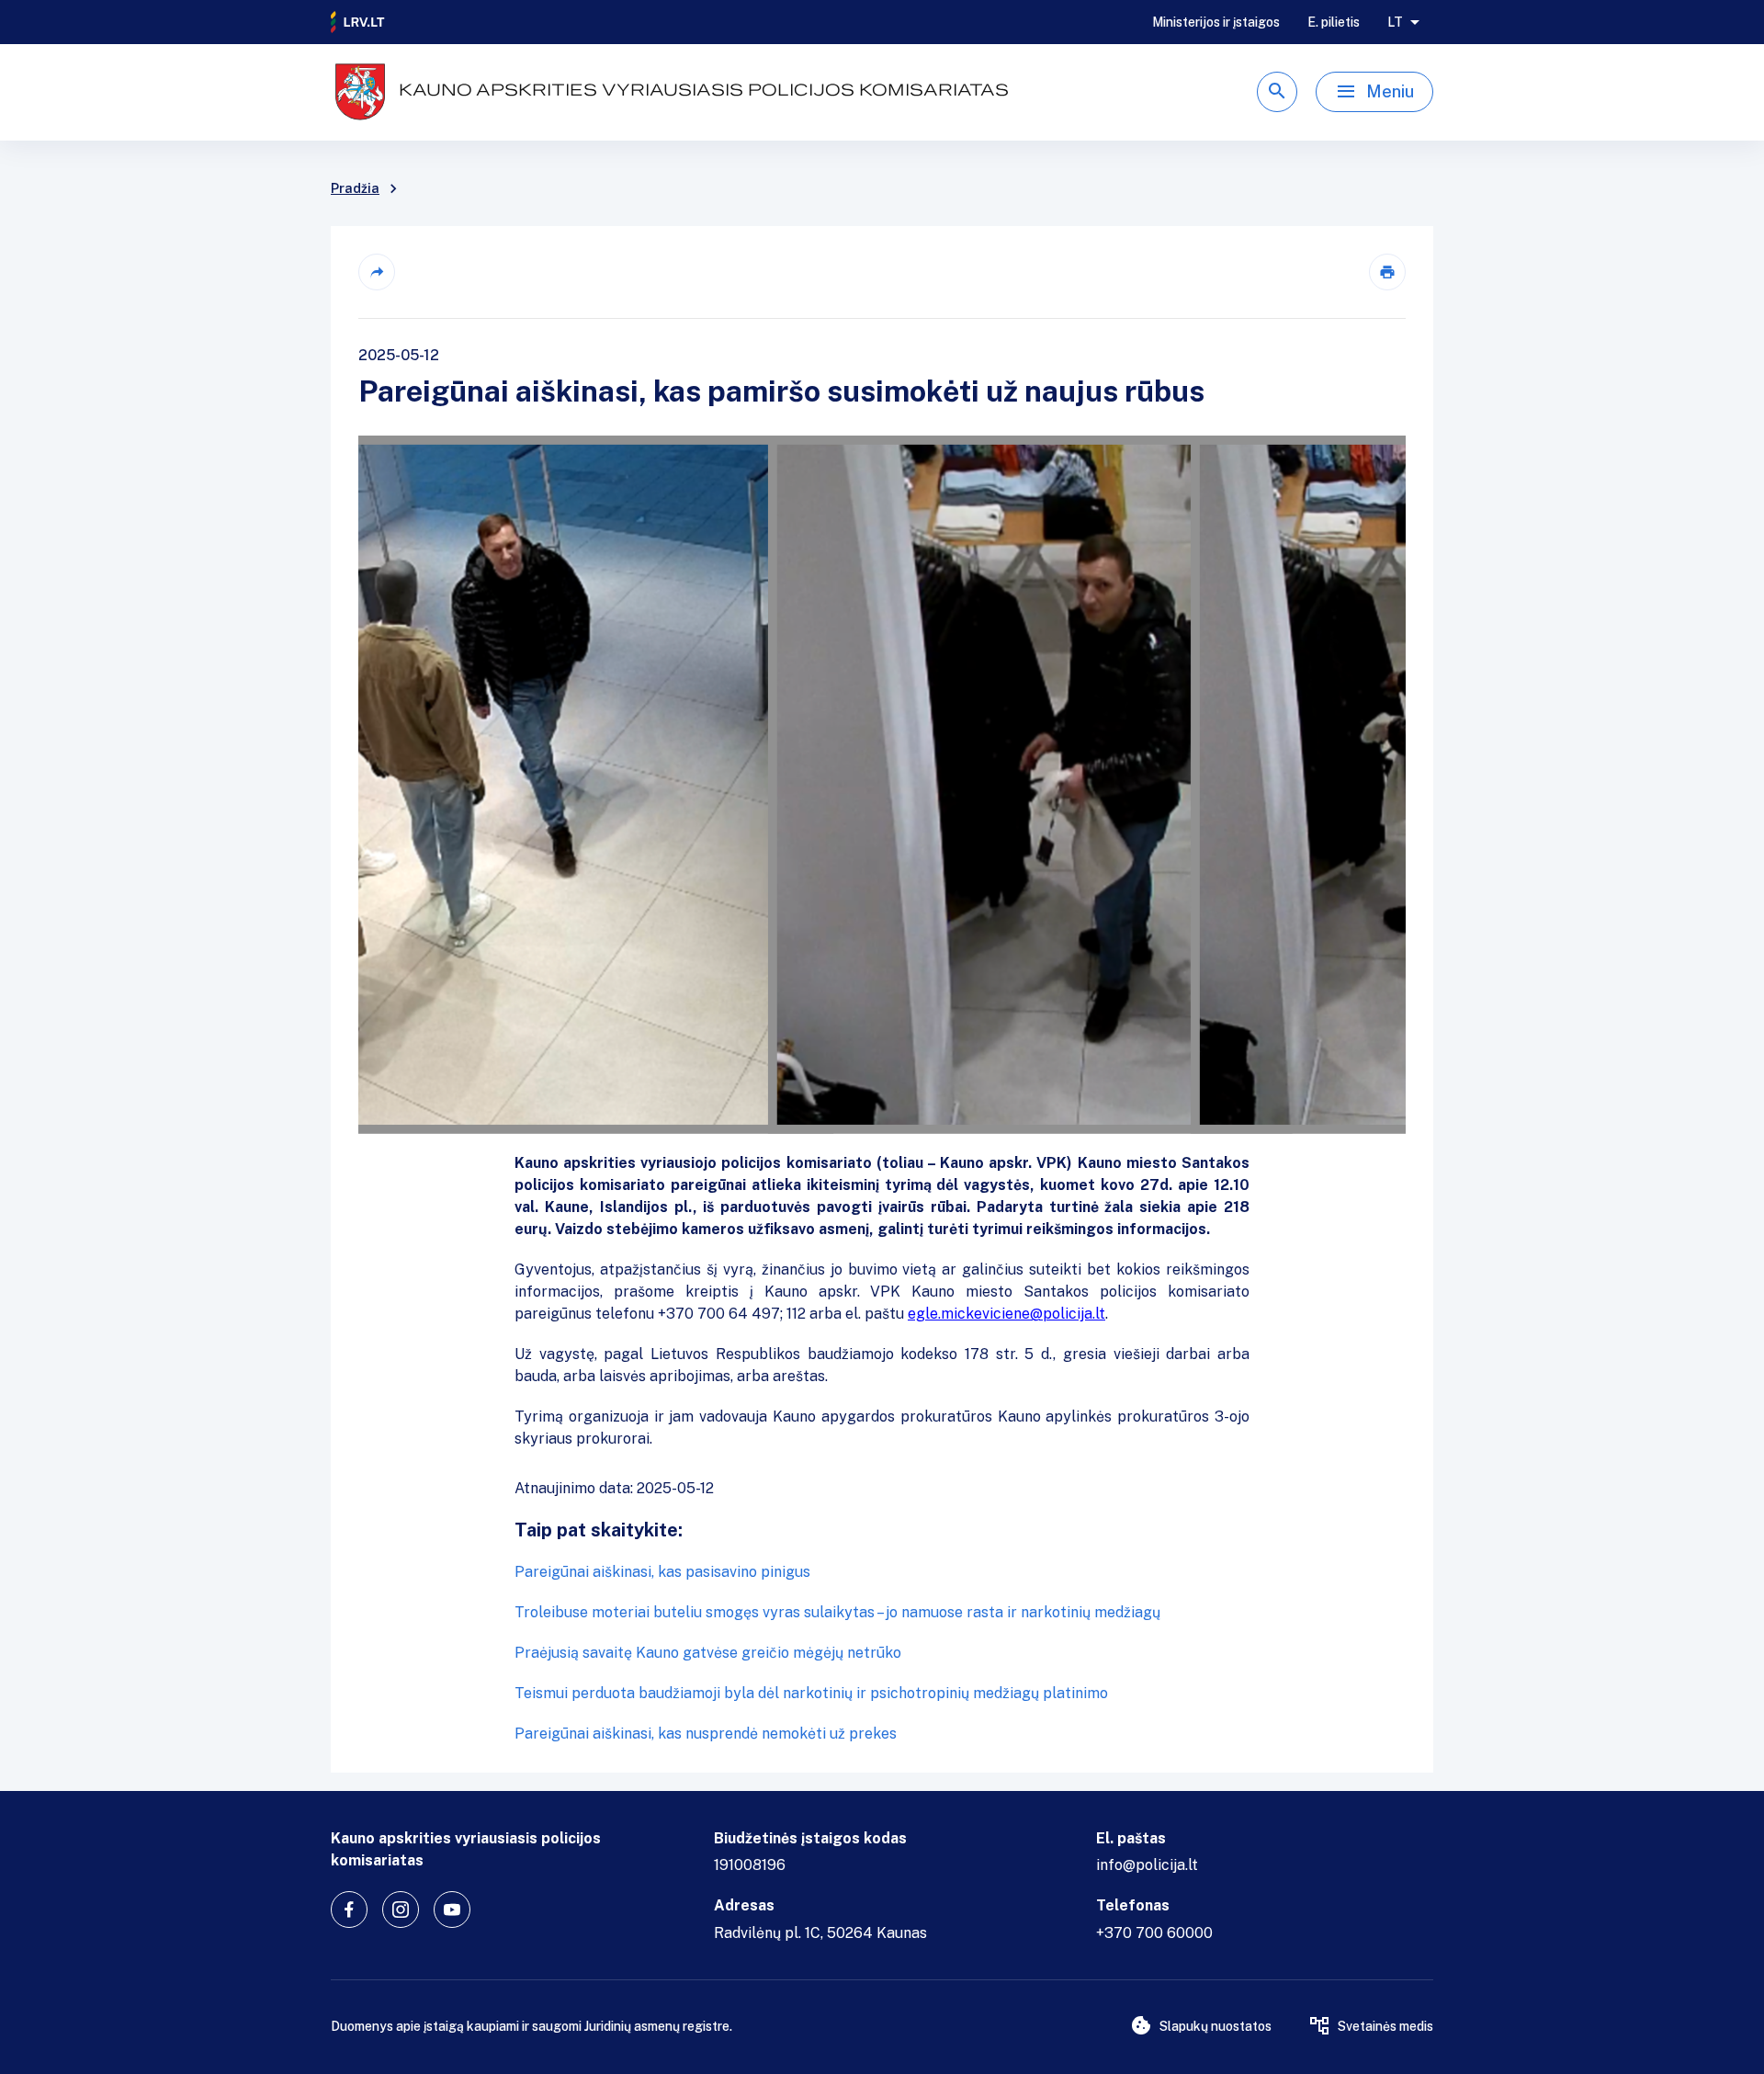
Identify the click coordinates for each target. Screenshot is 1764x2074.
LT (1395, 22)
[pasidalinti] (377, 272)
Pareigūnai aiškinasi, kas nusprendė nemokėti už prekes (706, 1734)
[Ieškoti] (1277, 92)
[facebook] (349, 1910)
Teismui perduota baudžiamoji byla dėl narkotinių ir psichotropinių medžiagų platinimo (811, 1693)
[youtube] (452, 1910)
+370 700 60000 (1154, 1933)
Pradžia (355, 188)
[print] (1387, 272)
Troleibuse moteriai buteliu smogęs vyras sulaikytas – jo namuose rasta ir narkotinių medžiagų (837, 1612)
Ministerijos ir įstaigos (1216, 22)
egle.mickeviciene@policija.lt (1006, 1314)
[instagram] (401, 1910)
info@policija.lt (1147, 1865)
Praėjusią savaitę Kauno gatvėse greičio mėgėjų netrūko (708, 1653)
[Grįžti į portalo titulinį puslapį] (358, 22)
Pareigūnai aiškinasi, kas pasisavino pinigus (662, 1572)
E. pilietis (1334, 22)
